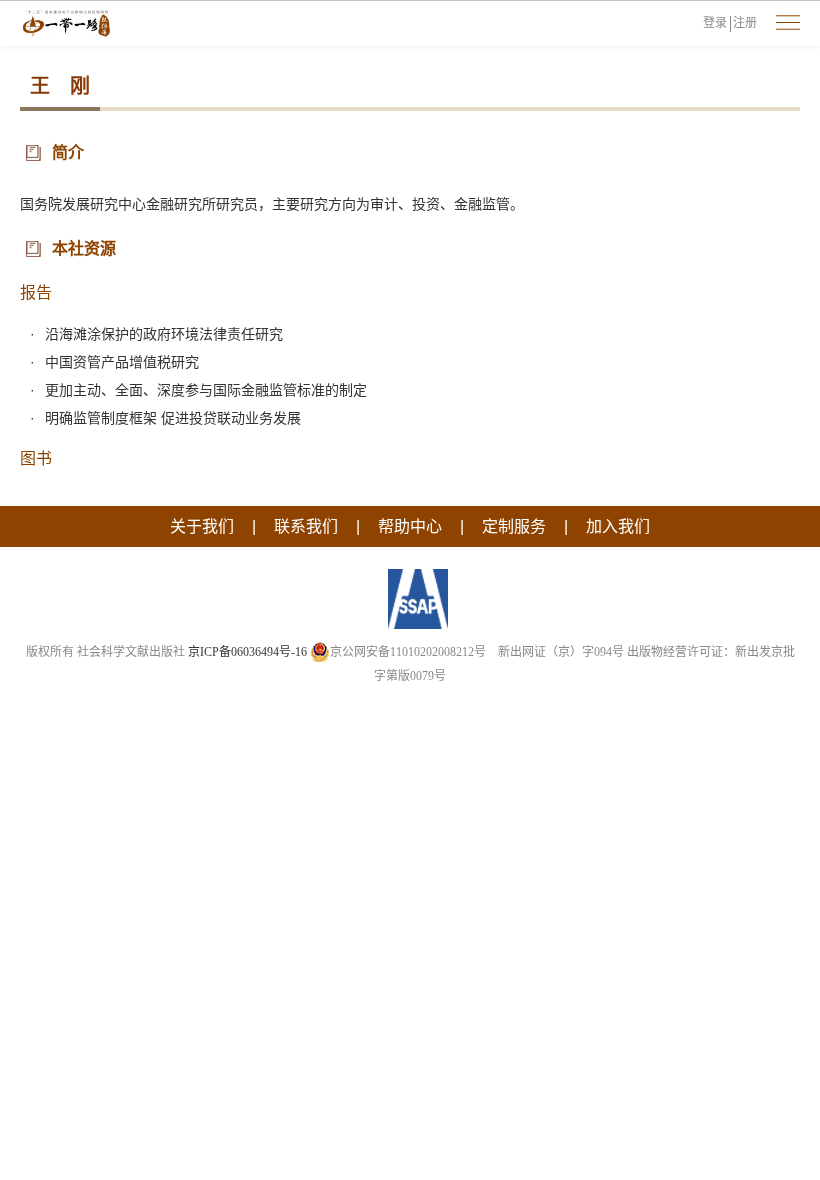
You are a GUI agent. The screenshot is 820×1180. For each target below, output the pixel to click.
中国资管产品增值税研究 (122, 362)
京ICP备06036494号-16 (247, 652)
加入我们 (618, 526)
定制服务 (514, 526)
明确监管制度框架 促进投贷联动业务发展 (173, 418)
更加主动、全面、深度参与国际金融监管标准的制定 (206, 390)
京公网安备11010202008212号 (408, 652)
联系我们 (306, 526)
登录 (715, 23)
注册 (745, 23)
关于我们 (202, 526)
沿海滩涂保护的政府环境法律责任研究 (164, 334)
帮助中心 (410, 526)
